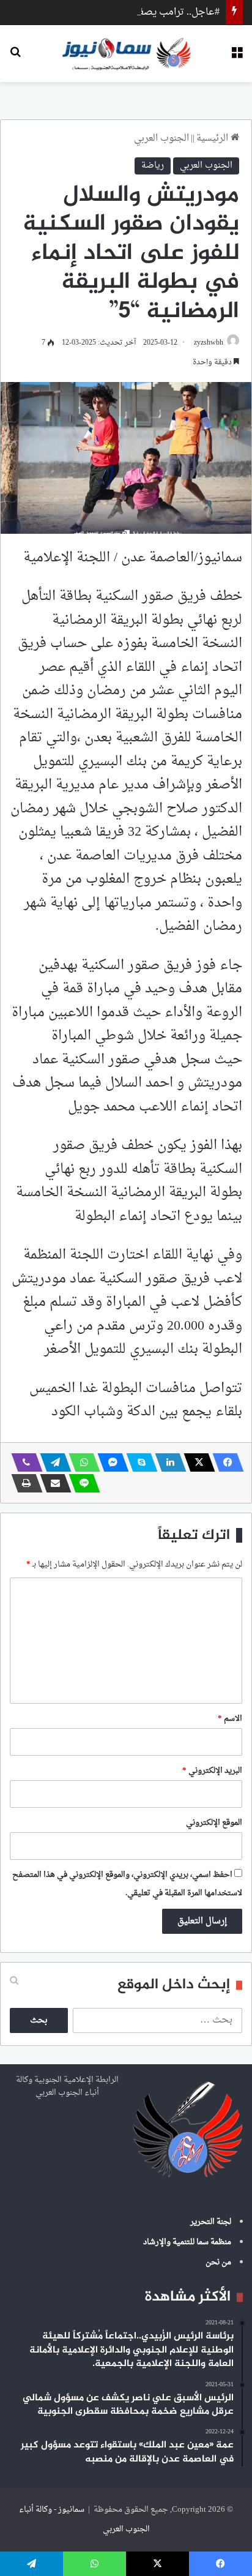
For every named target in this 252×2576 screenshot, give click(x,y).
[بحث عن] (15, 58)
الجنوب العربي (161, 139)
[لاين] (81, 1483)
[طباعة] (23, 1483)
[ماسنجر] (109, 1462)
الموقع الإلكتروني (214, 1823)
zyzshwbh (209, 343)
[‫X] (196, 1462)
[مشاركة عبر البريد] (52, 1483)
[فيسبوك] (224, 1462)
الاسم (230, 1719)
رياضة (153, 166)
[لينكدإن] (167, 1462)
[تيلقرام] (52, 1462)
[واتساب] (81, 1462)
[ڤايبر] (23, 1462)
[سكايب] (138, 1462)
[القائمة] (237, 58)
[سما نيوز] (126, 54)
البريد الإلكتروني (212, 1771)
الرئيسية (213, 139)
